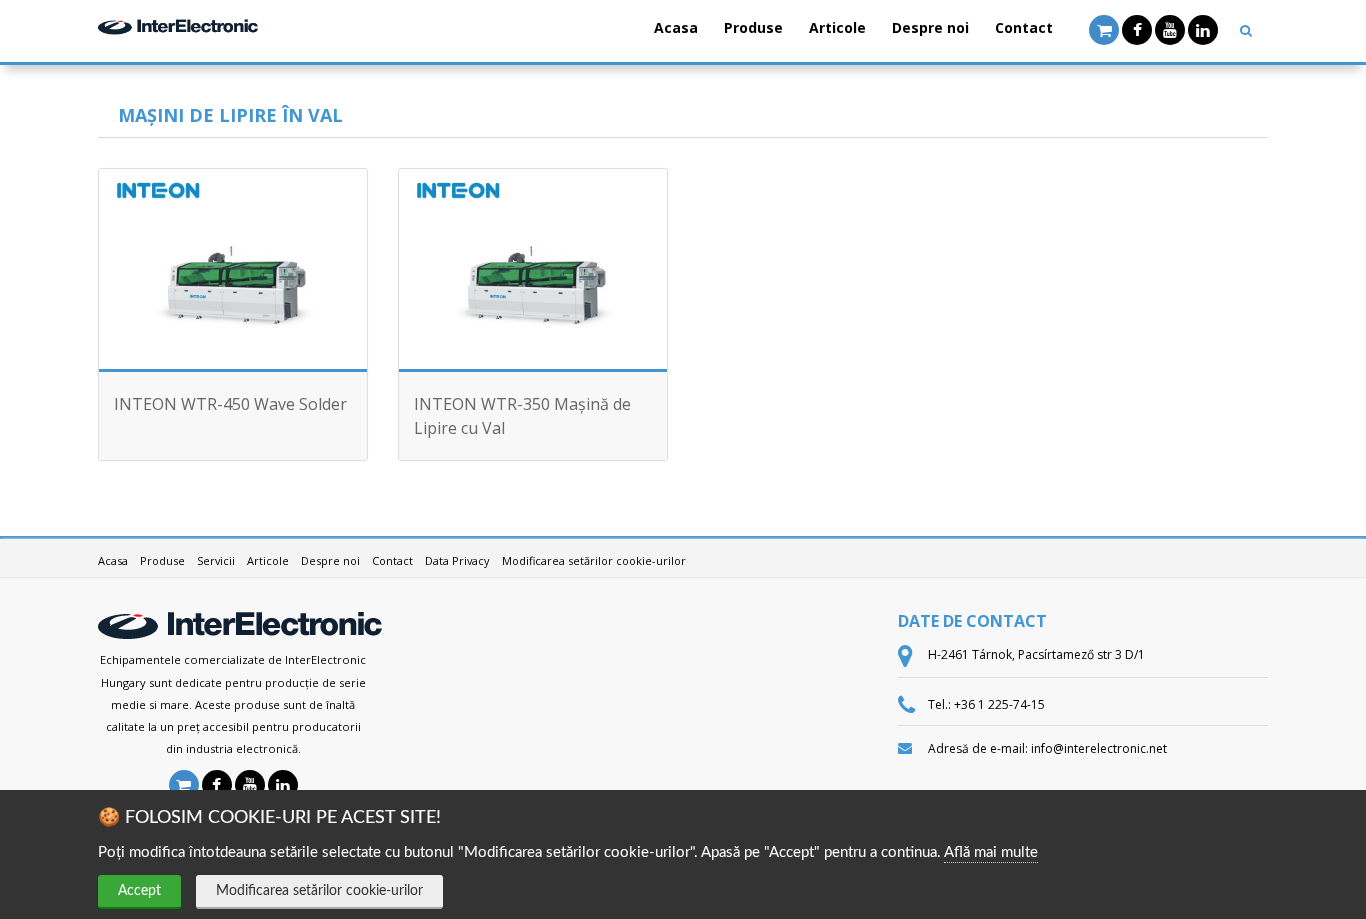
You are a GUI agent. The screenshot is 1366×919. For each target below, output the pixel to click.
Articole (837, 27)
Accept (139, 891)
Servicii (216, 560)
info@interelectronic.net (1099, 748)
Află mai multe (991, 852)
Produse (753, 27)
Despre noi (930, 27)
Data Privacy (457, 560)
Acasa (676, 27)
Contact (1024, 27)
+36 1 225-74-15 (999, 704)
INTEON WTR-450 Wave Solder (230, 404)
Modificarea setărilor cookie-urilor (319, 891)
